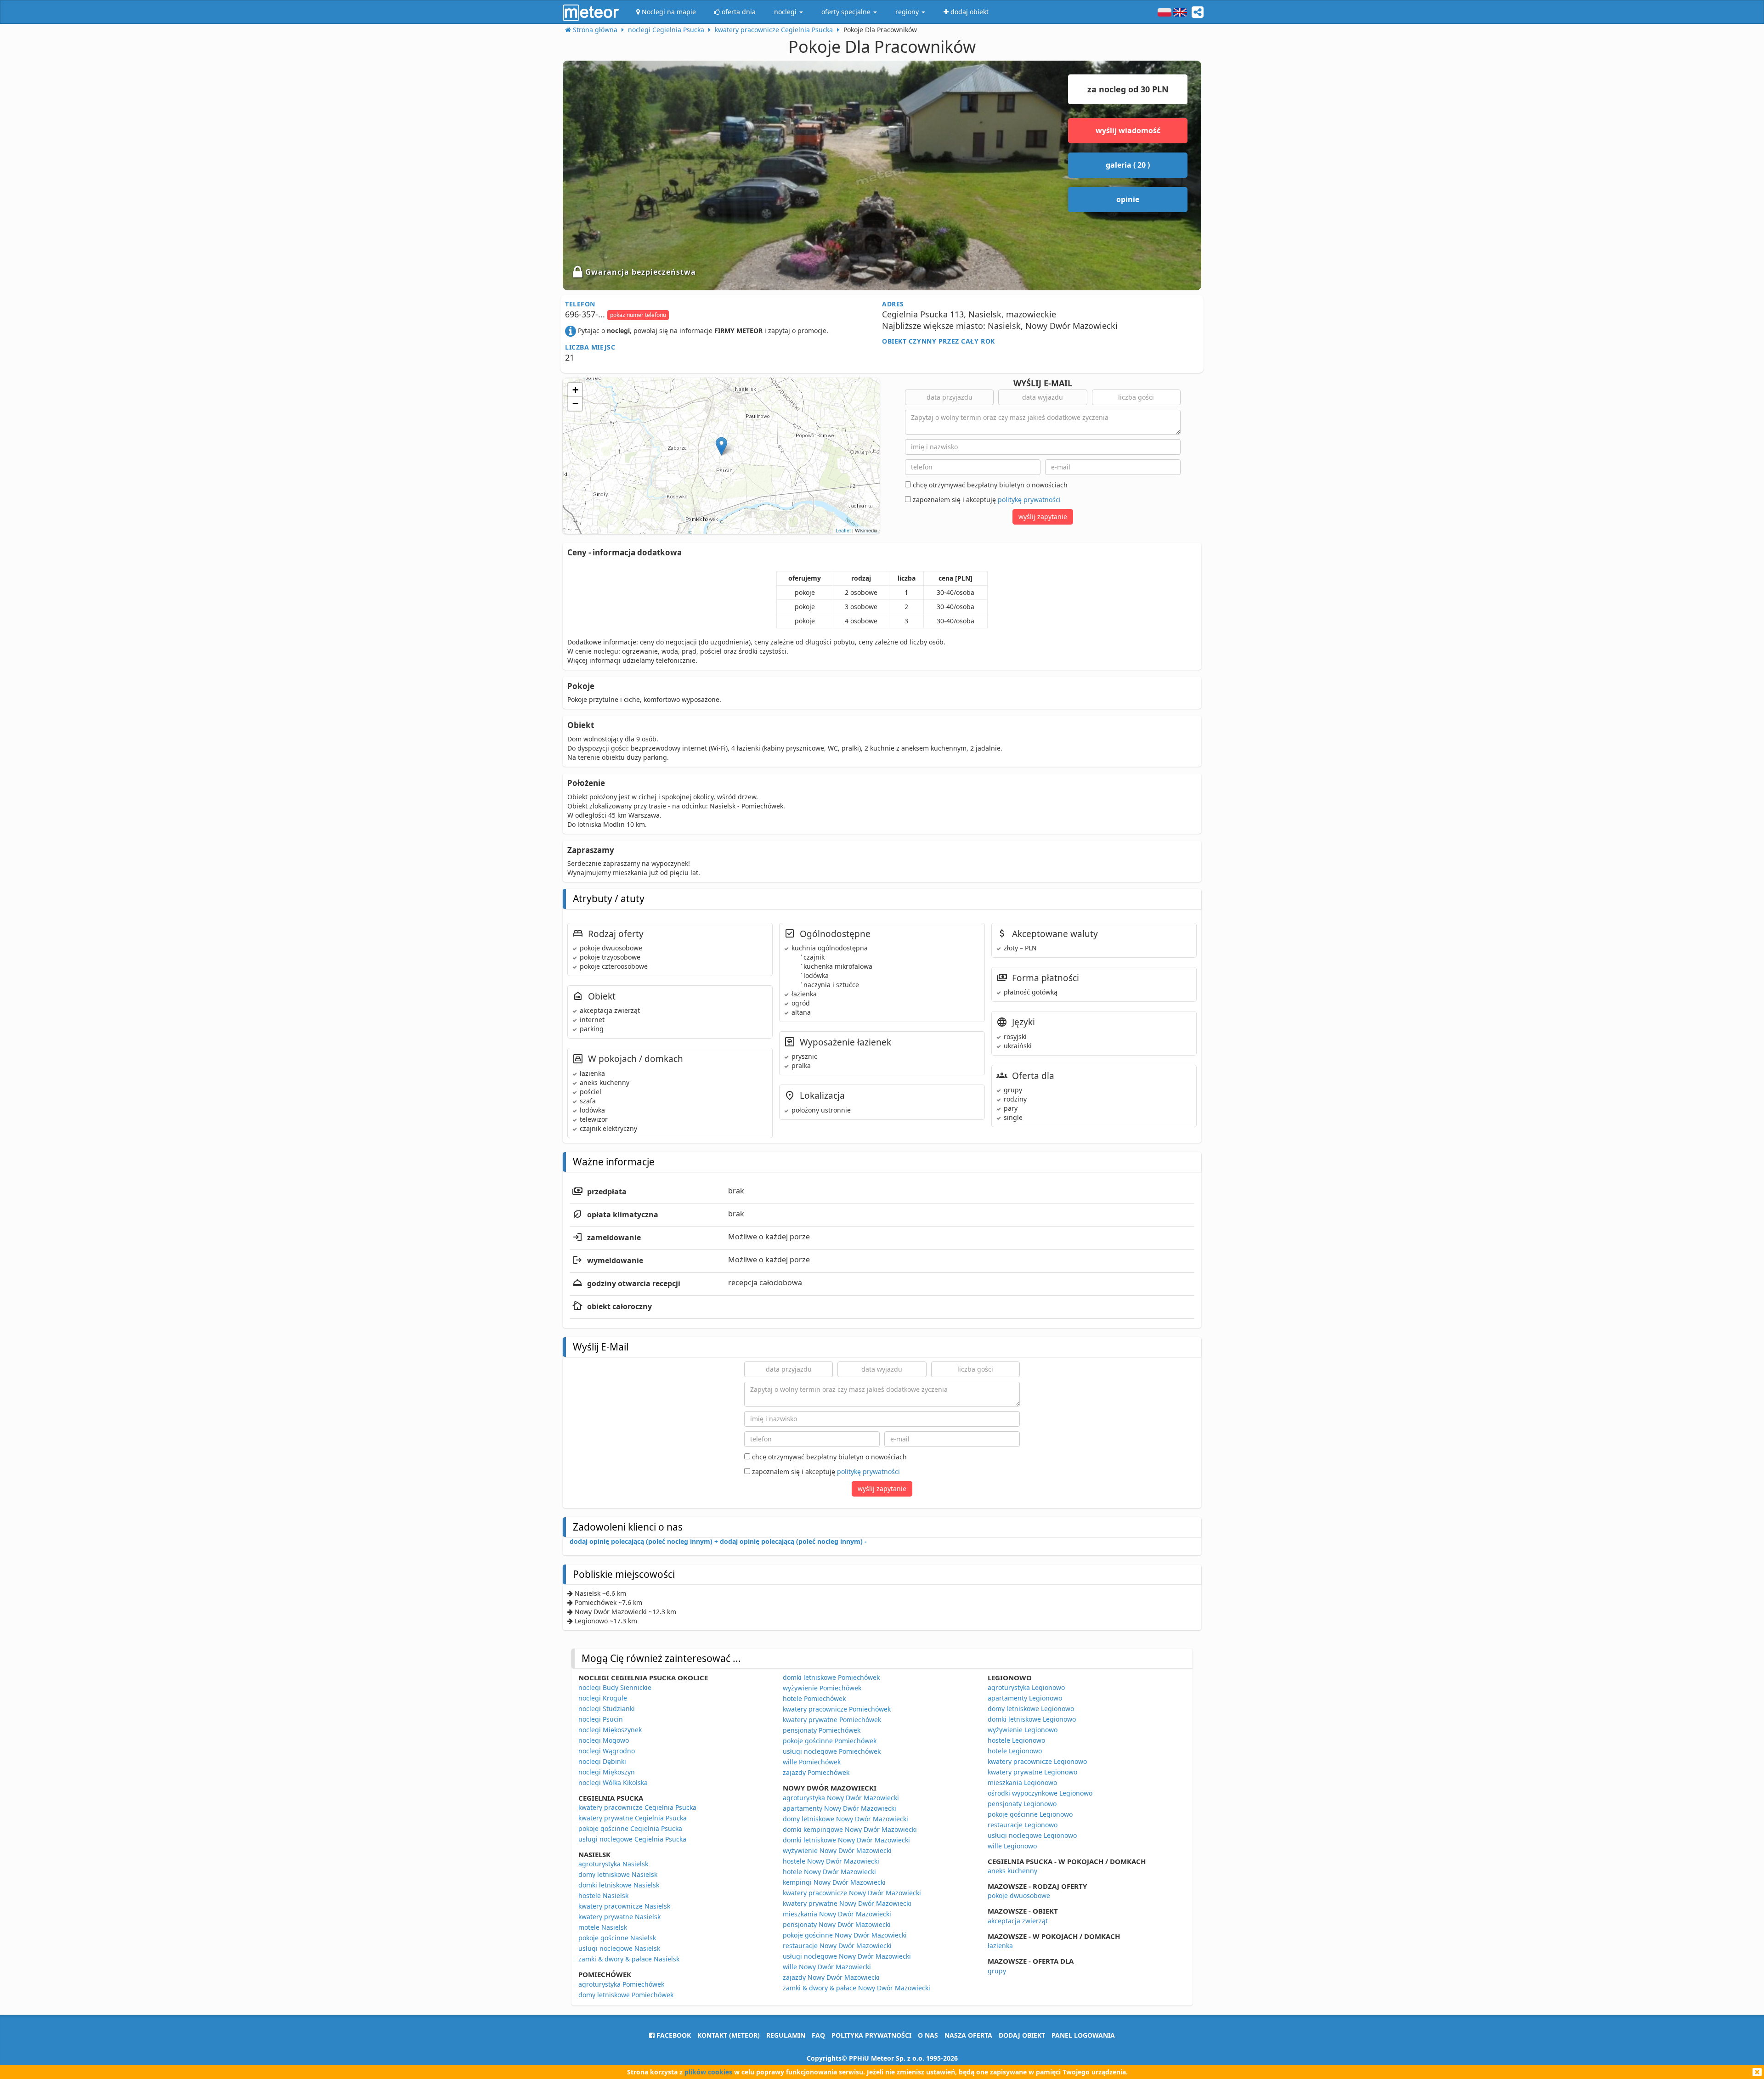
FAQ (818, 2035)
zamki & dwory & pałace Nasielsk (629, 1959)
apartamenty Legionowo (1025, 1698)
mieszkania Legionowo (1022, 1782)
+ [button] (575, 390)
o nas (928, 2035)
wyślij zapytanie (1043, 517)
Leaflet (843, 530)
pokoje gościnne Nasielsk (617, 1938)
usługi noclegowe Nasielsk (619, 1948)
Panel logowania (1083, 2035)
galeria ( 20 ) (1128, 165)
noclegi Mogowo (604, 1740)
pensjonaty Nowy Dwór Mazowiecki (837, 1924)
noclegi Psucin (601, 1719)
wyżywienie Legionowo (1023, 1730)
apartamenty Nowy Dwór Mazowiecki (840, 1808)
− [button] (575, 404)
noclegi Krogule (603, 1698)
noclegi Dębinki (602, 1761)
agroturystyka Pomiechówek (621, 1984)
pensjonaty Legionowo (1022, 1804)
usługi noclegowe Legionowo (1032, 1835)
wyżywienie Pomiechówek (822, 1688)
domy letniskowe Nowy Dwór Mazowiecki (845, 1819)
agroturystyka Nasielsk (613, 1864)
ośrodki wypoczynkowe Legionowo (1040, 1793)
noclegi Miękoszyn (607, 1772)
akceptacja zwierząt (1018, 1921)
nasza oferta (968, 2035)
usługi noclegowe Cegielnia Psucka (632, 1839)
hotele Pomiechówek (814, 1698)
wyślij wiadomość (1128, 130)
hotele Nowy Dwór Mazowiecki (829, 1872)
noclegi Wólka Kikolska (613, 1782)
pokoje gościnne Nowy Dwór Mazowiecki (845, 1935)
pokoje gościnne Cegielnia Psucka (630, 1828)
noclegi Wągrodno (607, 1751)
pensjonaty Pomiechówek (822, 1730)
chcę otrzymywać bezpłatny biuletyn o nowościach (989, 485)
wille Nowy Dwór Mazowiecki (827, 1967)
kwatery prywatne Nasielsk (619, 1917)
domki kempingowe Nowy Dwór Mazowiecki (850, 1829)
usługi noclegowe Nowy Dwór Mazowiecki (847, 1956)
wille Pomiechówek (812, 1762)
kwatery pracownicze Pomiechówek (837, 1709)
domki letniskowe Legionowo (1032, 1719)
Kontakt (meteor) (729, 2035)
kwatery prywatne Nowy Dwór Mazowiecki (847, 1903)
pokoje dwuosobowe (1019, 1895)
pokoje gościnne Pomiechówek (830, 1741)
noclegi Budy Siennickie (615, 1687)
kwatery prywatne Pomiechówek (832, 1720)
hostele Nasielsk (603, 1895)
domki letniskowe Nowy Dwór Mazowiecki (846, 1840)
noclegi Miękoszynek (610, 1730)
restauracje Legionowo (1023, 1825)
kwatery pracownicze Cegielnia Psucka (637, 1807)
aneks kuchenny (1012, 1871)
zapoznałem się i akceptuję (986, 500)
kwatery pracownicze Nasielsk (624, 1906)
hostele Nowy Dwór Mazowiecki (831, 1861)
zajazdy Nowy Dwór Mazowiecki (831, 1977)
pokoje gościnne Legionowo (1030, 1814)
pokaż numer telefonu (638, 315)
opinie (1128, 199)
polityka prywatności (871, 2035)
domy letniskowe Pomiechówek (626, 1995)
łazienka (1000, 1946)
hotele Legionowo (1015, 1751)
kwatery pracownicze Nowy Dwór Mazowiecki (852, 1893)
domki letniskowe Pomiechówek (831, 1677)
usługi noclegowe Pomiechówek (832, 1751)
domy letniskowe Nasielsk (618, 1874)
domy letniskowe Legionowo (1031, 1709)
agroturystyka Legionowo (1026, 1687)
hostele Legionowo (1016, 1740)
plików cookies (708, 2072)
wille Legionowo (1012, 1846)
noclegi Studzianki (607, 1709)
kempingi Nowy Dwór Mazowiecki (834, 1882)
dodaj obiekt (1022, 2035)
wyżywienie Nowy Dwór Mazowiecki (837, 1850)
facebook (673, 2035)
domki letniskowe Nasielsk (619, 1885)
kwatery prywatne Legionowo (1032, 1772)
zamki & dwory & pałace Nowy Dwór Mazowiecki (857, 1988)
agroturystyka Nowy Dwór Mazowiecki (841, 1798)
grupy (997, 1971)
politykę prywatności (1029, 500)
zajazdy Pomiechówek (816, 1772)
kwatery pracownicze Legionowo (1037, 1761)
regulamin (786, 2035)
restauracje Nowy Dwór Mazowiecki (837, 1946)
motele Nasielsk (603, 1927)
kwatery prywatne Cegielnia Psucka (633, 1818)
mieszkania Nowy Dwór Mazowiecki (837, 1914)
